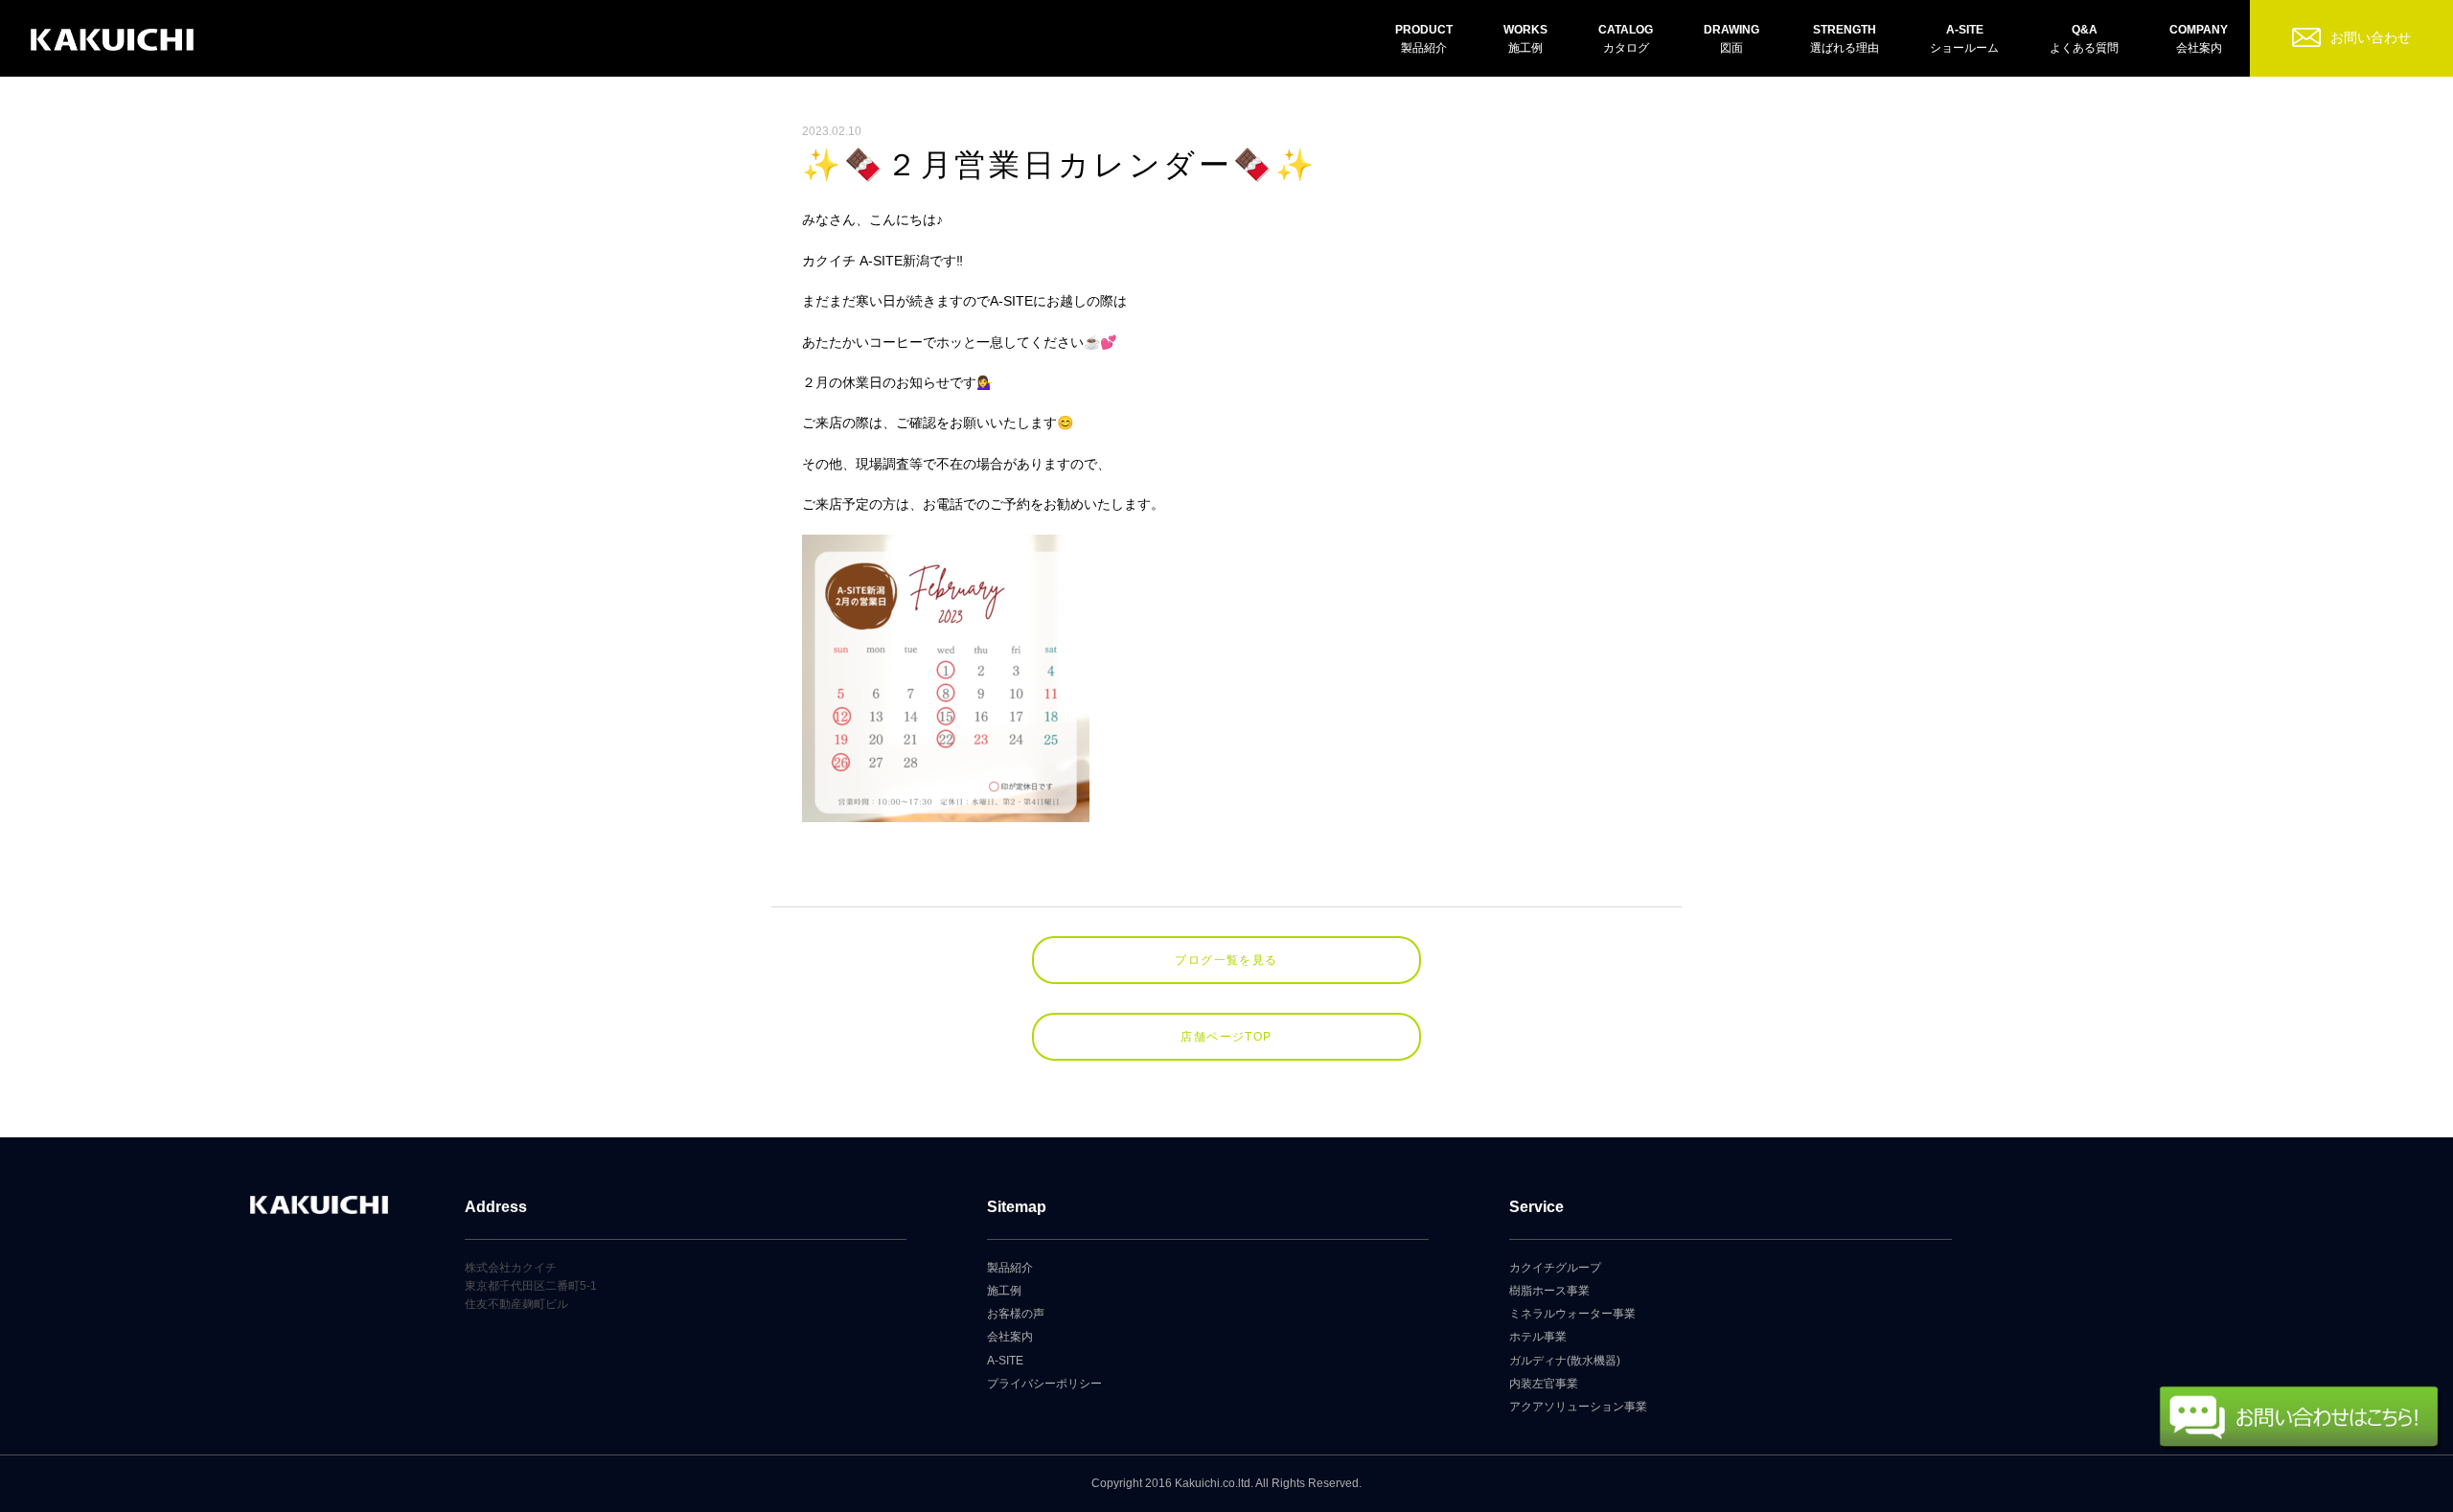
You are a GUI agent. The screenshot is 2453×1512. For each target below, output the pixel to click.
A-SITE (1005, 1361)
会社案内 (1010, 1337)
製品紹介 (1010, 1268)
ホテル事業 (1538, 1337)
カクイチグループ (1555, 1268)
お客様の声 (1016, 1314)
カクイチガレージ (112, 41)
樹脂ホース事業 (1549, 1291)
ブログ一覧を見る (1226, 960)
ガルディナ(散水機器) (1565, 1361)
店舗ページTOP (1226, 1037)
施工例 (1004, 1291)
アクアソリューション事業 (1578, 1407)
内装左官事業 (1544, 1384)
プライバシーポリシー (1044, 1384)
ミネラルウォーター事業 (1572, 1314)
